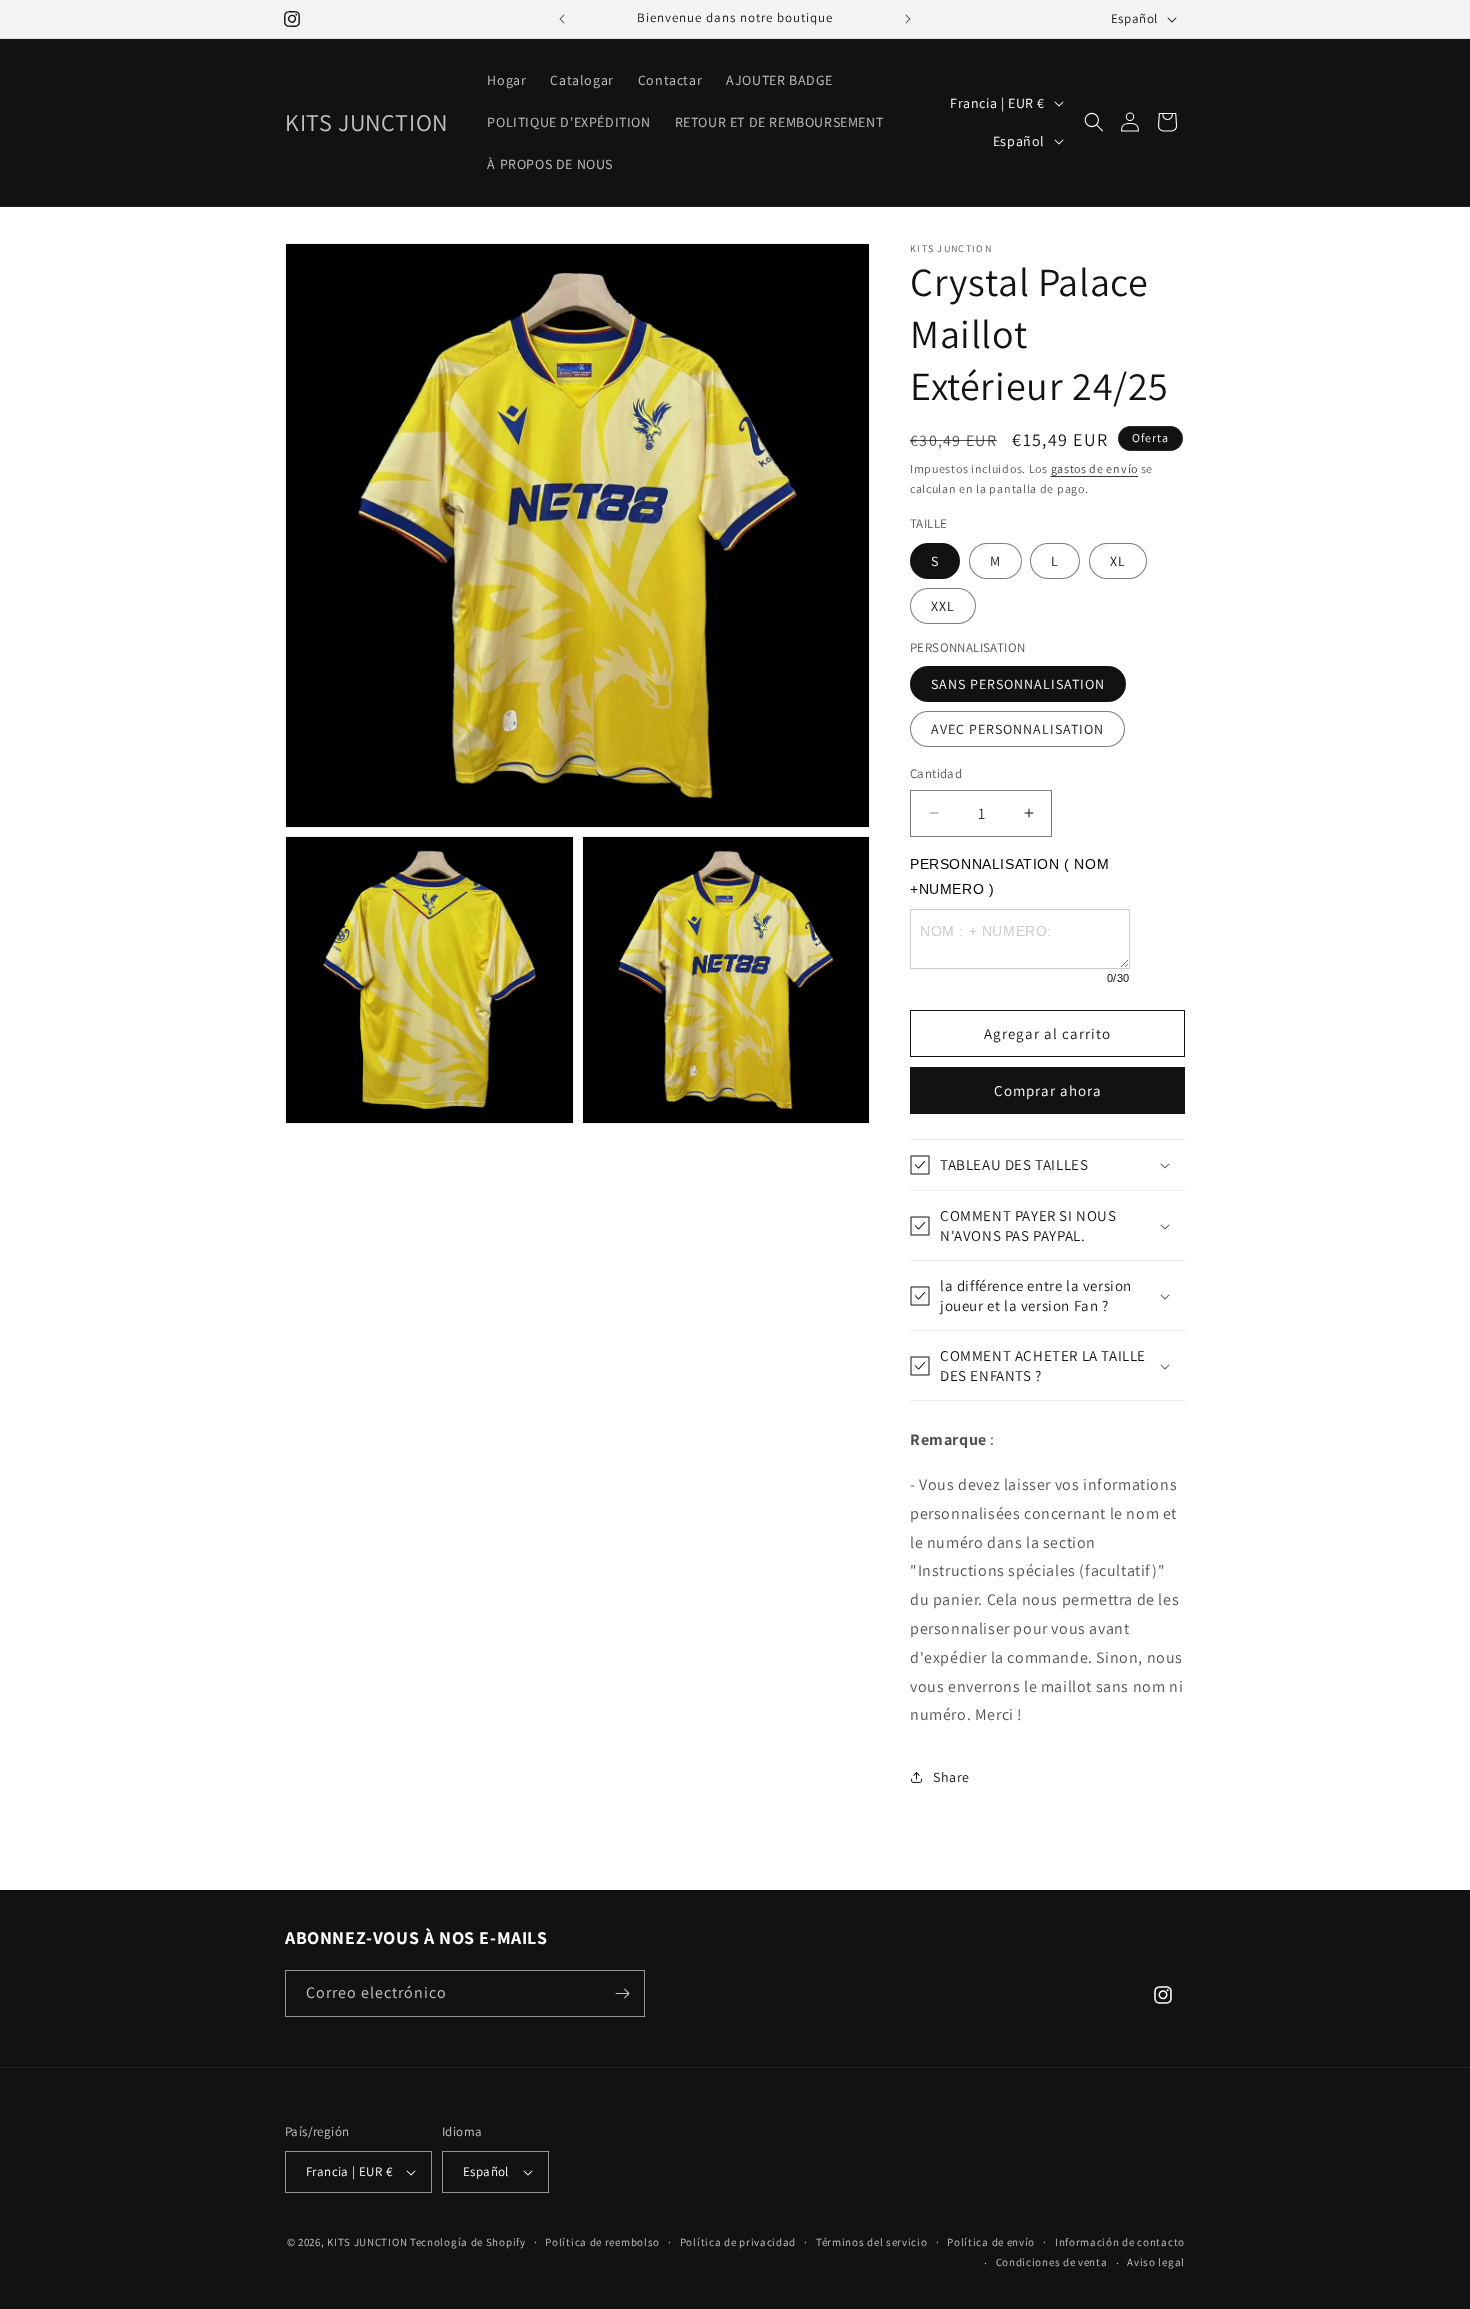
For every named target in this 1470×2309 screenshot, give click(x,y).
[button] (1094, 122)
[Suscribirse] (622, 1993)
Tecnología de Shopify (468, 2242)
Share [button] (951, 1777)
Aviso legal (1156, 2262)
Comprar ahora (1048, 1090)
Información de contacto (1120, 2242)
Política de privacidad (738, 2242)
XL (1118, 561)
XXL (943, 606)
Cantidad (936, 773)
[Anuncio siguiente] (908, 19)
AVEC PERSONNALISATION (1017, 729)
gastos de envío (1095, 468)
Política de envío (991, 2242)
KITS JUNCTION (367, 2242)
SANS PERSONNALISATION (1018, 684)
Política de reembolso (602, 2242)
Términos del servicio (872, 2242)
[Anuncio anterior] (562, 19)
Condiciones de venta (1052, 2262)
